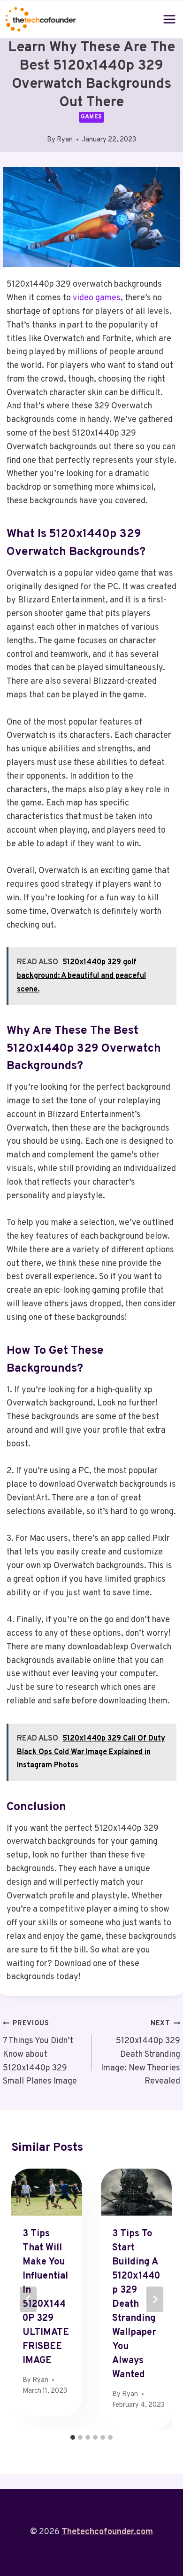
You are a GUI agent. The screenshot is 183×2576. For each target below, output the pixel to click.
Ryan (65, 140)
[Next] (155, 2299)
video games (97, 298)
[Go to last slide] (28, 2299)
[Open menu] (170, 19)
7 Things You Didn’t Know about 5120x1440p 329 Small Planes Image (40, 2053)
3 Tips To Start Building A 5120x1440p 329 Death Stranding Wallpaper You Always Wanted (136, 2304)
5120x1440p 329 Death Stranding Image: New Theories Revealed (141, 2053)
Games (91, 117)
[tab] (73, 2437)
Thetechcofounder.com (107, 2532)
